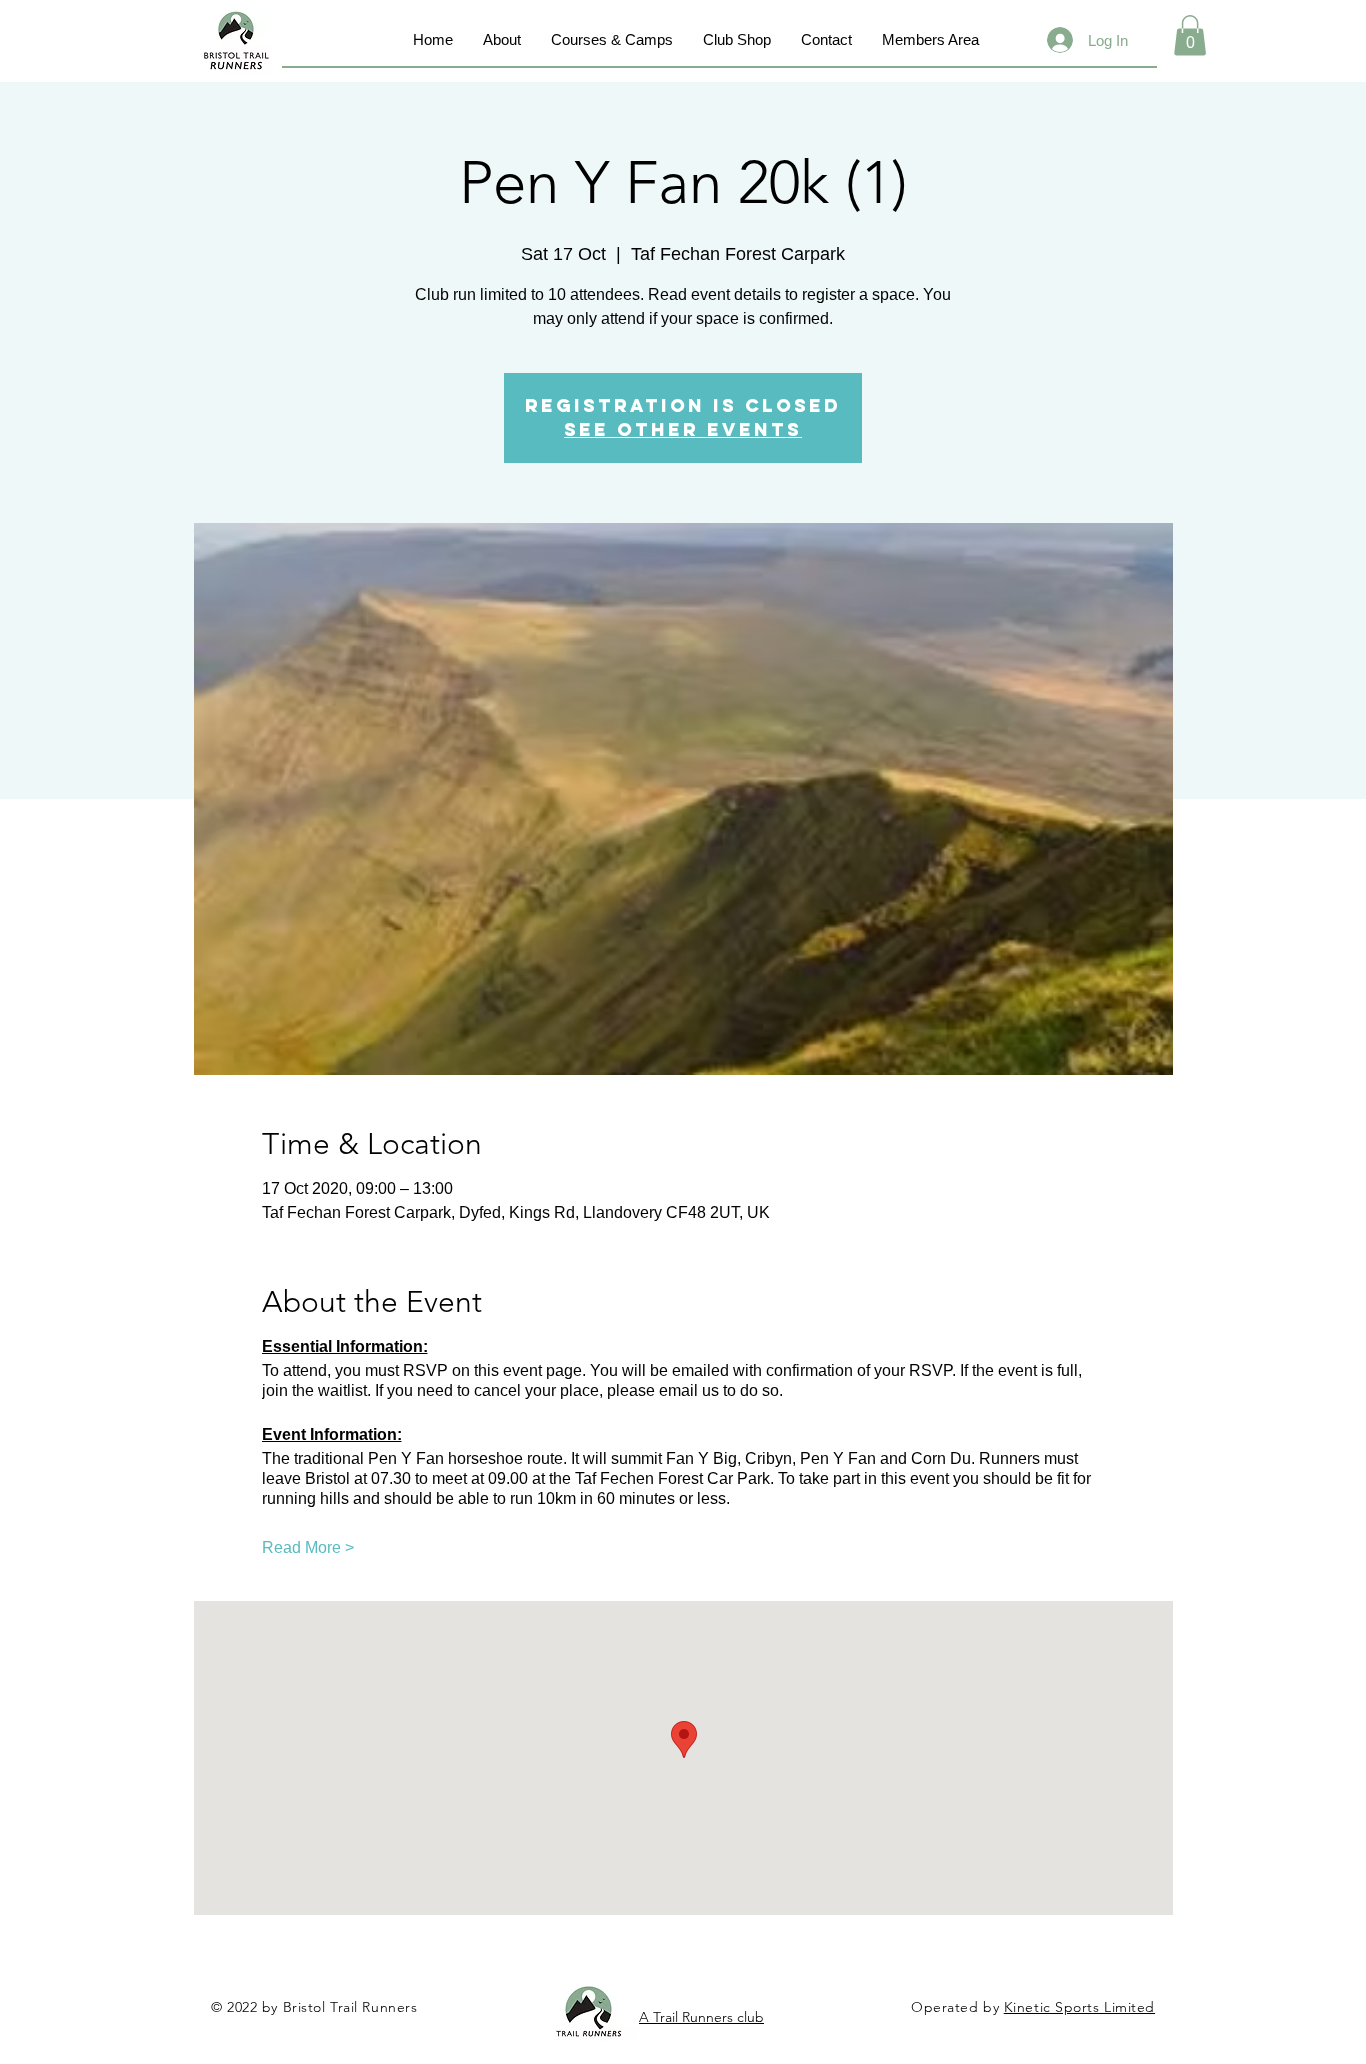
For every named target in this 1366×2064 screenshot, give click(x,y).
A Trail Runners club (701, 2017)
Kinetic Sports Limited (1079, 2007)
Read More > (308, 1547)
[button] (1190, 35)
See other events (683, 429)
